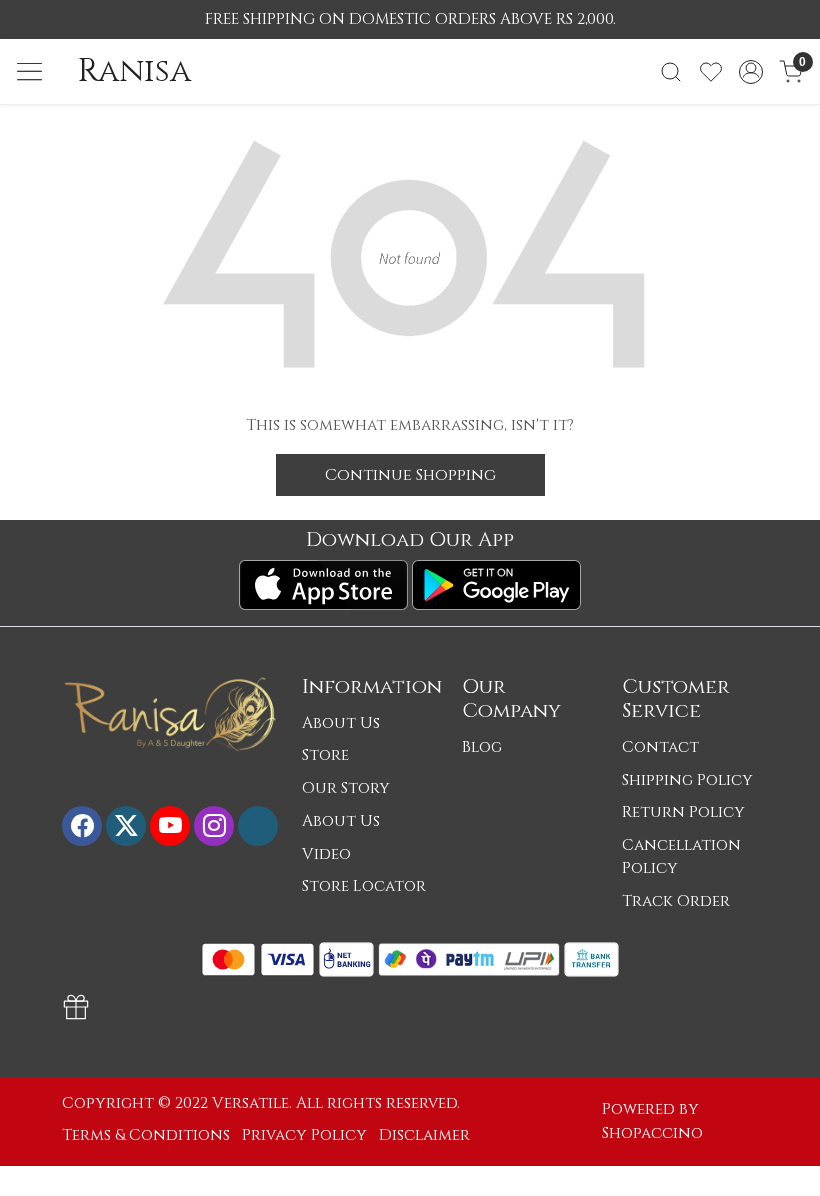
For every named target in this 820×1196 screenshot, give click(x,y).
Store (325, 755)
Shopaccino (652, 1133)
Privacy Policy (304, 1135)
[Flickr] (258, 826)
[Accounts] (751, 72)
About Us (341, 723)
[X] (126, 826)
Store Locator (364, 886)
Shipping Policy (687, 780)
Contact (660, 747)
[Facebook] (82, 826)
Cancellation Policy (681, 857)
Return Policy (683, 812)
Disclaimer (424, 1135)
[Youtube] (170, 826)
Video (326, 854)
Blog (482, 747)
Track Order (676, 901)
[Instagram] (214, 826)
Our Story (346, 788)
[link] (671, 72)
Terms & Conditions (146, 1135)
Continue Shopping (410, 475)
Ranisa (134, 72)
